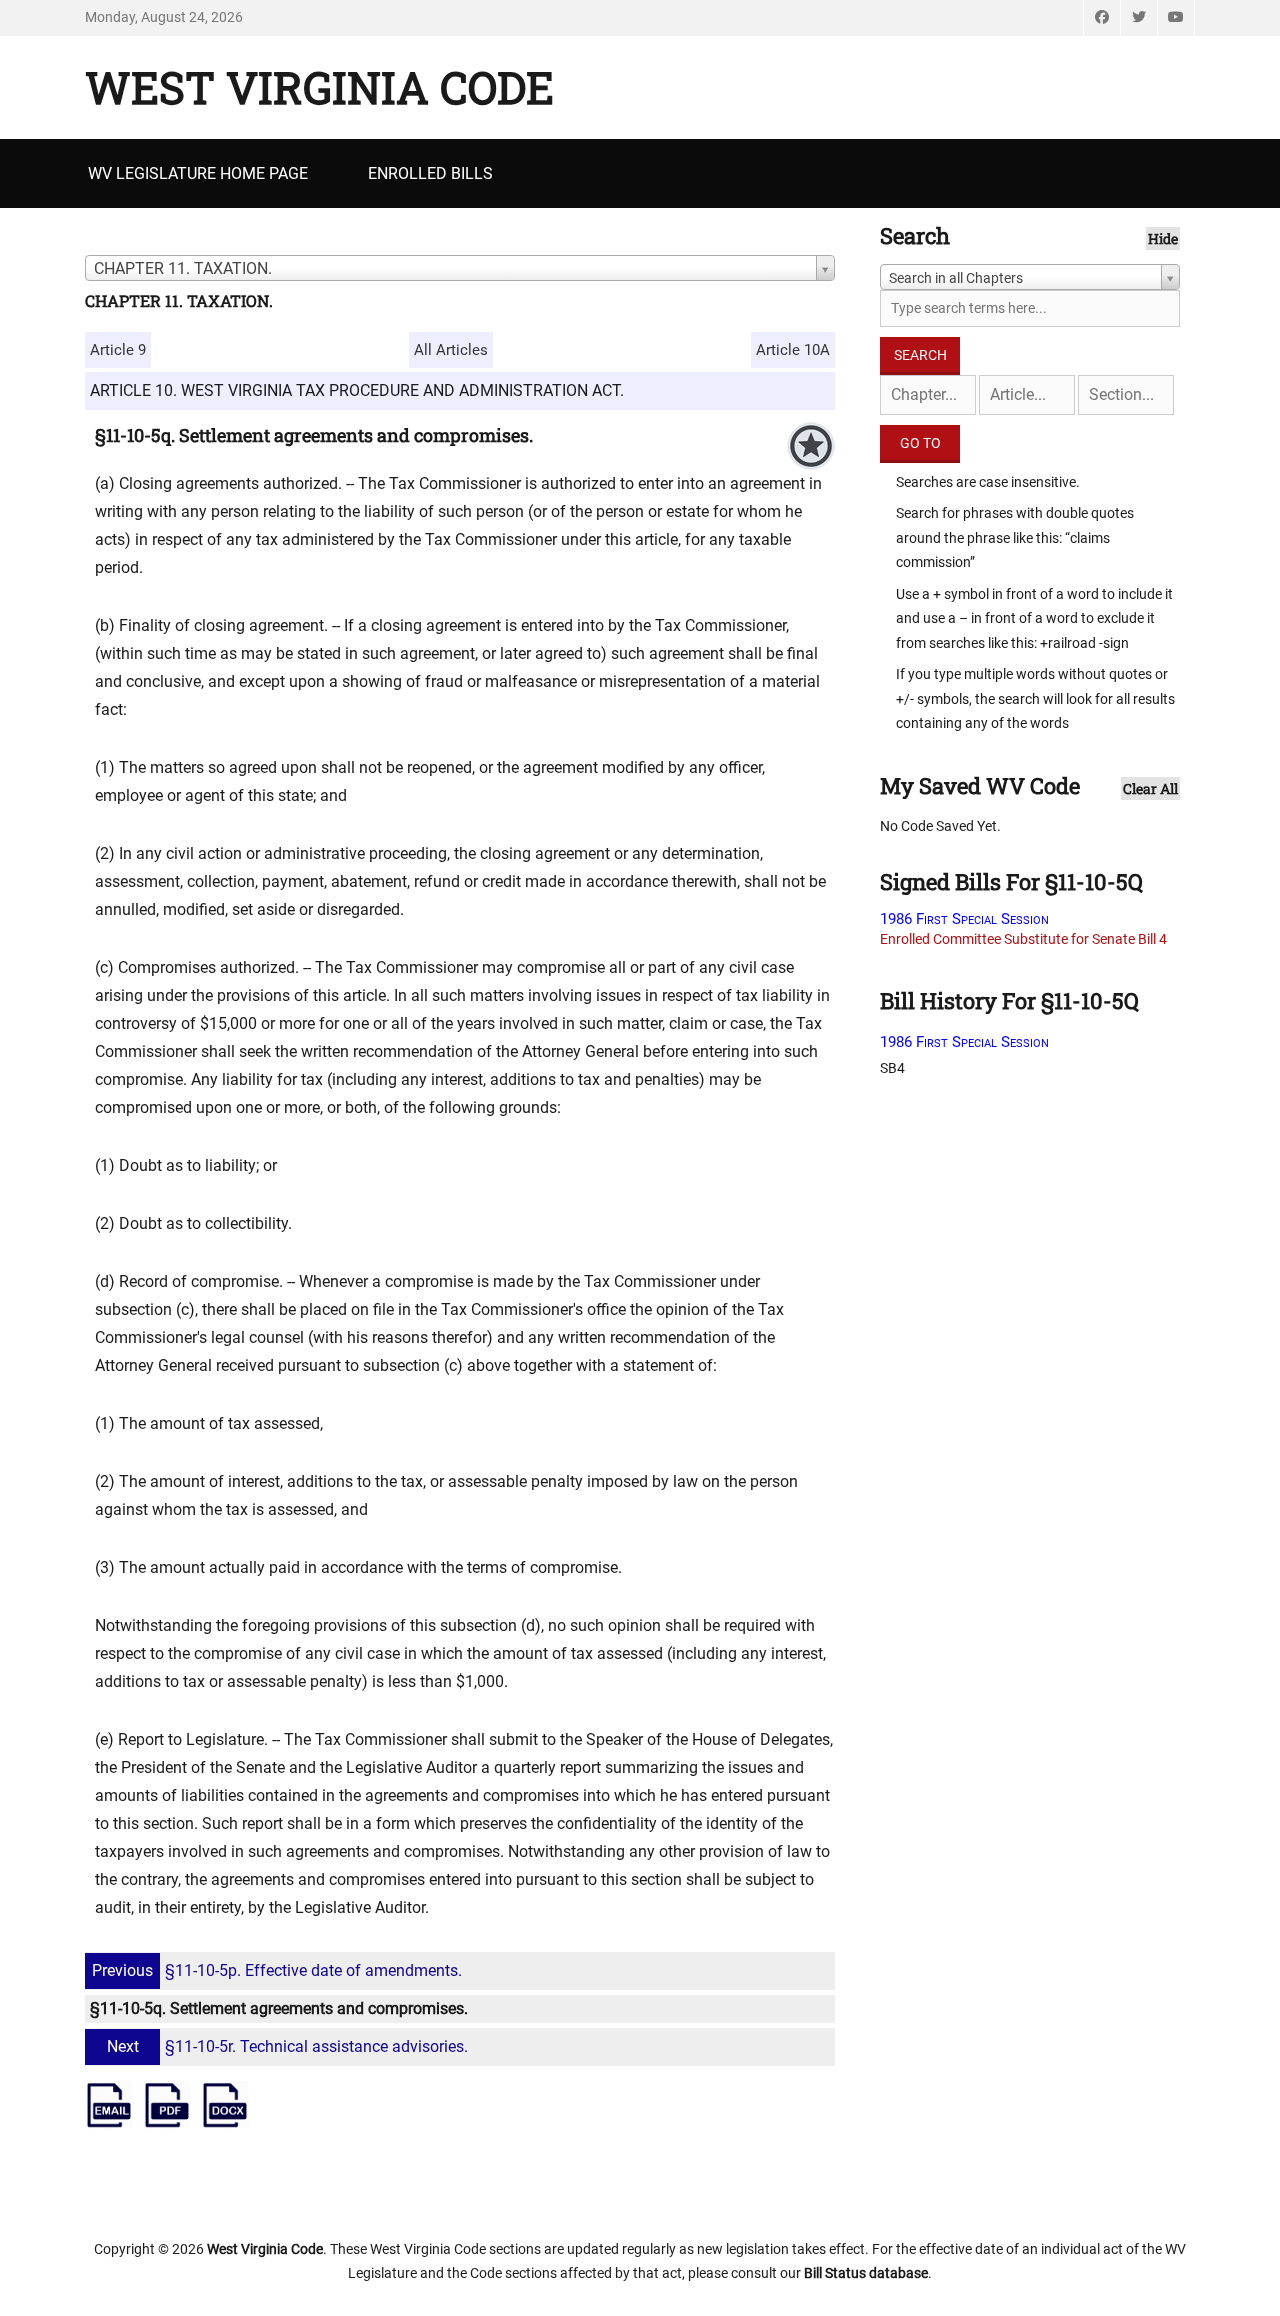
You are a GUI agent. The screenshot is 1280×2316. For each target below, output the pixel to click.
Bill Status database (866, 2273)
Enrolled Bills (430, 173)
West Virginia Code (319, 87)
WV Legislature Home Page (198, 173)
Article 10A (793, 350)
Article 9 (118, 350)
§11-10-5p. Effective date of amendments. (277, 1970)
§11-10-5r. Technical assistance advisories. (287, 2046)
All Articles (451, 350)
